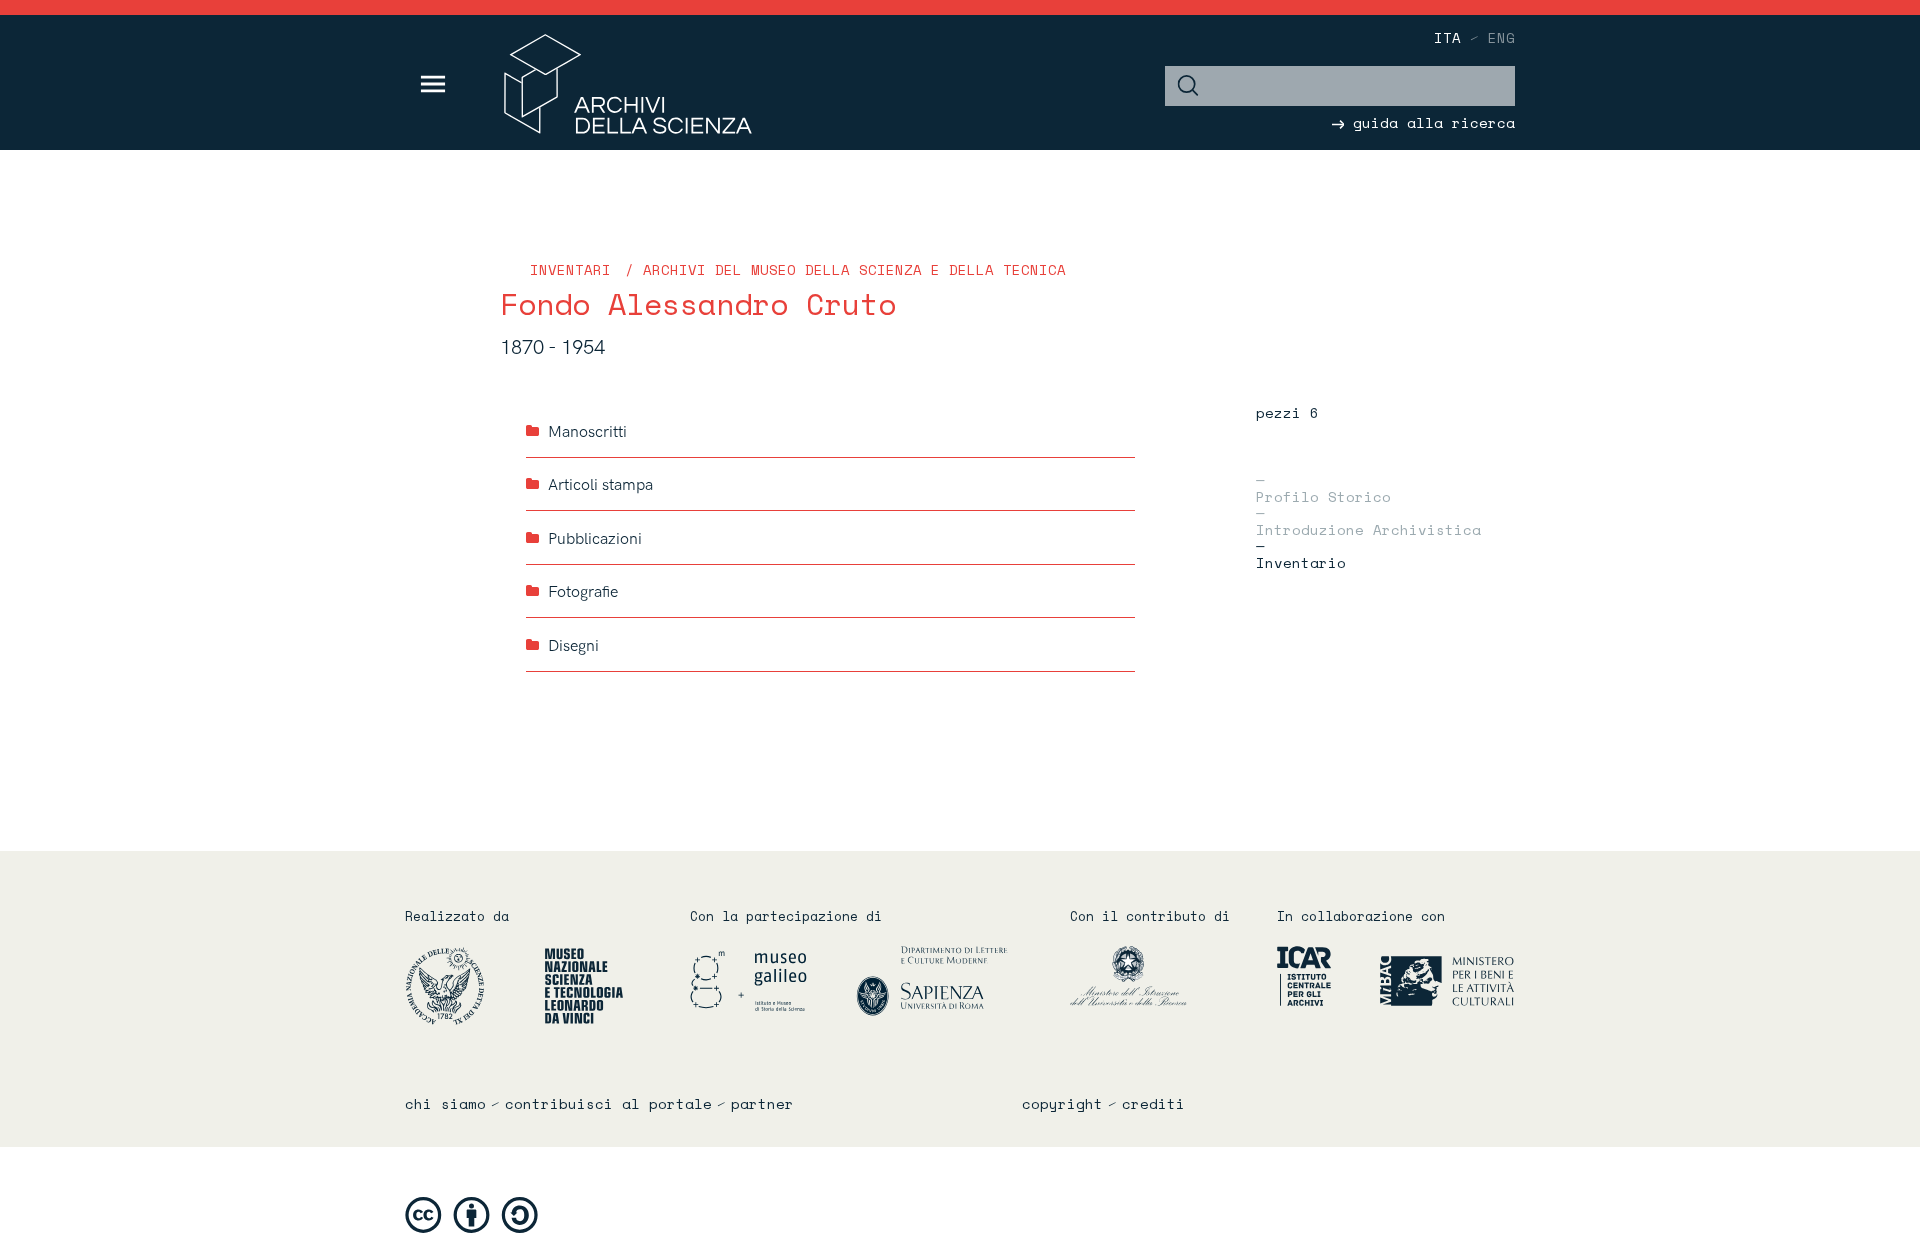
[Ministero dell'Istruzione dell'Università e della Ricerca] (1158, 974)
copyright (1062, 1104)
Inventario (1301, 561)
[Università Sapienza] (932, 979)
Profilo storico (1323, 495)
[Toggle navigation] (433, 84)
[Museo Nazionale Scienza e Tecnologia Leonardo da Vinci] (584, 984)
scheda (1117, 430)
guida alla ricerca (1429, 122)
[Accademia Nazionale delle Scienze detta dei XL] (472, 984)
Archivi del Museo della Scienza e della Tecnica (854, 269)
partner (762, 1104)
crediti (1153, 1104)
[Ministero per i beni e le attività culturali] (1424, 974)
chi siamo (445, 1104)
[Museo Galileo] (771, 979)
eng (1501, 37)
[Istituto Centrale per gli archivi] (1295, 974)
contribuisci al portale (608, 1104)
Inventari (570, 269)
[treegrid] (830, 538)
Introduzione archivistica (1368, 528)
